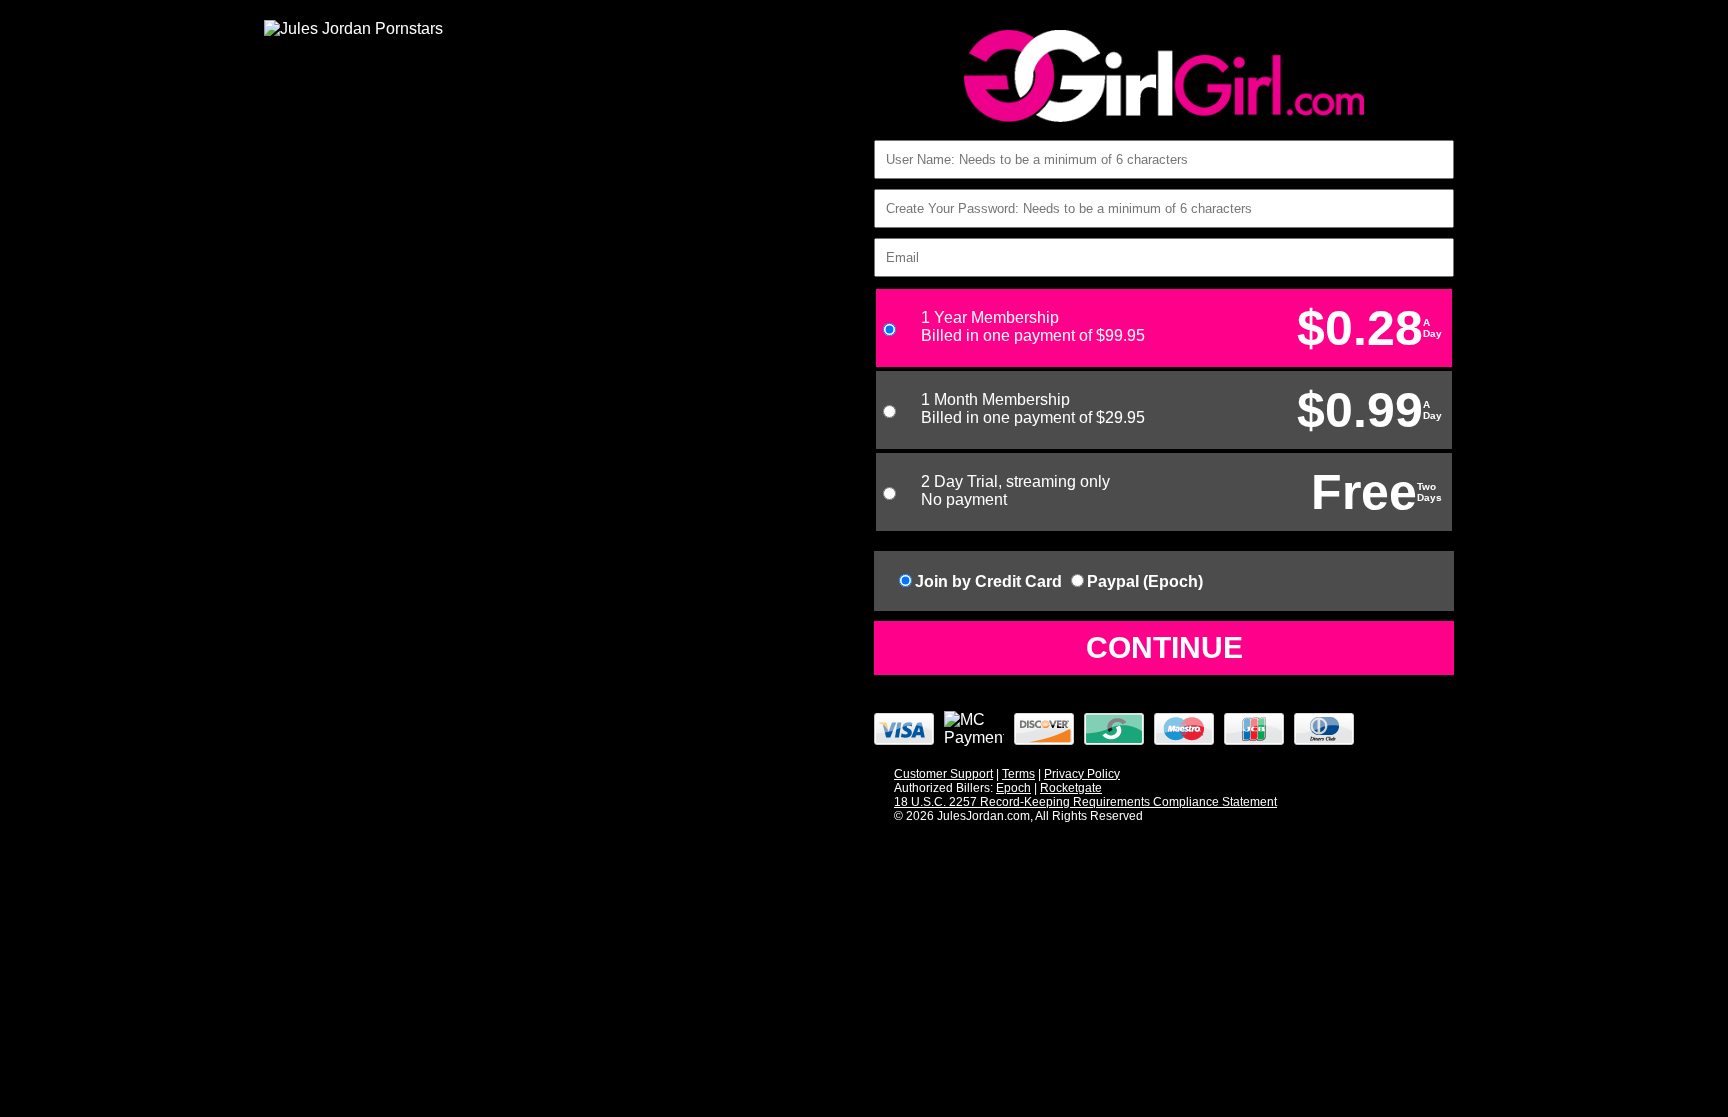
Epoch (1013, 788)
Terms (1018, 774)
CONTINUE (1164, 647)
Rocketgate (1071, 788)
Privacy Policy (1082, 774)
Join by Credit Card (988, 581)
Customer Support (943, 774)
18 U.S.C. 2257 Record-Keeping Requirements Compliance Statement (1085, 802)
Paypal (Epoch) (1145, 581)
